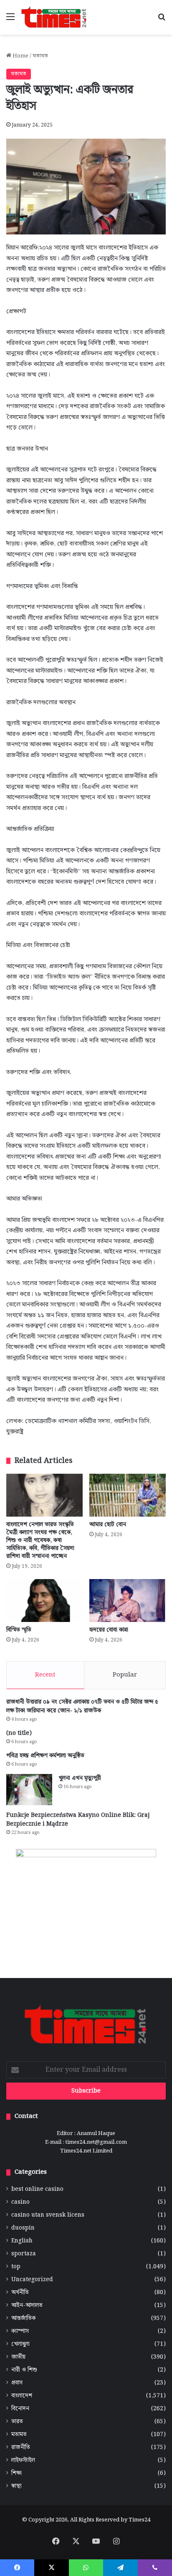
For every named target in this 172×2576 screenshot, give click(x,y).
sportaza (24, 2254)
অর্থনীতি (20, 2293)
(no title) (19, 1733)
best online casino (37, 2189)
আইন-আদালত (27, 2306)
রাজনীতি (21, 2448)
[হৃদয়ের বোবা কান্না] (128, 1601)
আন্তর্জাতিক (23, 2318)
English (22, 2241)
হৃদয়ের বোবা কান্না (109, 1630)
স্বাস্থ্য (16, 2486)
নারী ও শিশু (24, 2370)
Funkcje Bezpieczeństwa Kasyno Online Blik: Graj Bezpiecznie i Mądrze (78, 1820)
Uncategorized (32, 2280)
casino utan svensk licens (48, 2215)
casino (20, 2202)
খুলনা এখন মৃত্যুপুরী (80, 1778)
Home (20, 56)
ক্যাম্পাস (20, 2331)
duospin (23, 2228)
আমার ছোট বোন (108, 1525)
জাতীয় (18, 2357)
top (16, 2267)
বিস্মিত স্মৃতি (19, 1630)
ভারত (17, 2422)
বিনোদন (20, 2409)
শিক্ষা (16, 2473)
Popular (125, 1675)
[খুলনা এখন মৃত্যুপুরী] (29, 1790)
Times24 (139, 2520)
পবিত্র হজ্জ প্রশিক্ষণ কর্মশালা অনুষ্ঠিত (45, 1756)
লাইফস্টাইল (23, 2460)
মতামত (40, 56)
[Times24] (54, 17)
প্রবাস (17, 2383)
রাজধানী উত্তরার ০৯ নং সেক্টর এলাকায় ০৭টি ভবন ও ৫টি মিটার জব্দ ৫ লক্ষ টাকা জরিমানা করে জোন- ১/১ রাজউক (82, 1706)
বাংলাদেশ (22, 2396)
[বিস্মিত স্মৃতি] (44, 1601)
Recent (45, 1675)
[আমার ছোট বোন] (128, 1495)
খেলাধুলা (20, 2344)
